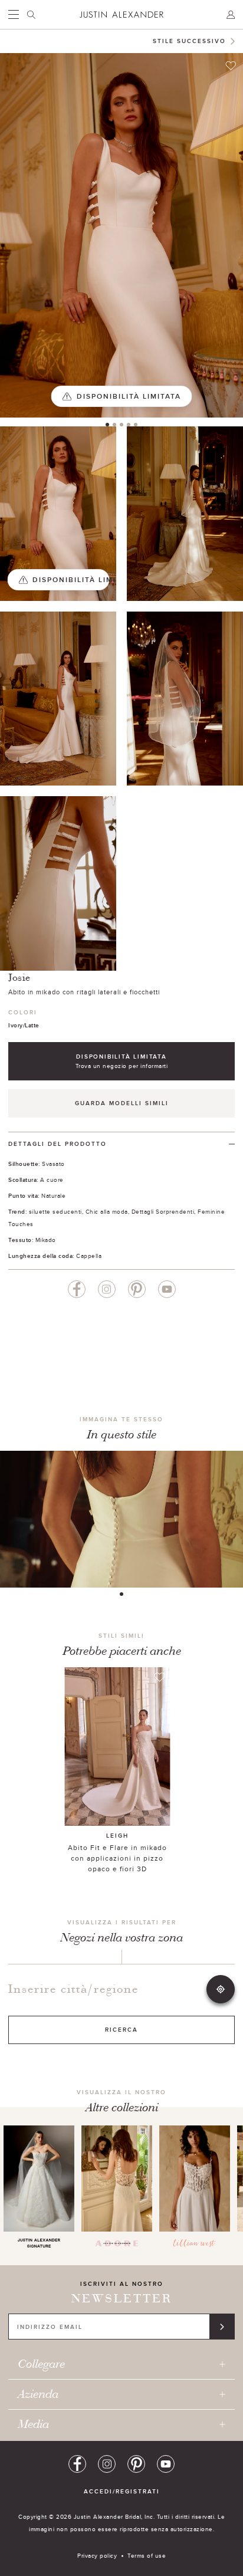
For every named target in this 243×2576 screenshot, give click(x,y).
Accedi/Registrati (122, 2491)
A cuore (52, 1179)
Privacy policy (97, 2555)
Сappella (89, 1256)
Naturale (53, 1195)
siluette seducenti (55, 1211)
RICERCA (121, 2030)
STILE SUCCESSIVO (189, 41)
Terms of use (147, 2555)
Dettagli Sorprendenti (163, 1211)
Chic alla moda (107, 1211)
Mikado (46, 1240)
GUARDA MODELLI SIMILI (122, 1103)
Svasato (53, 1164)
